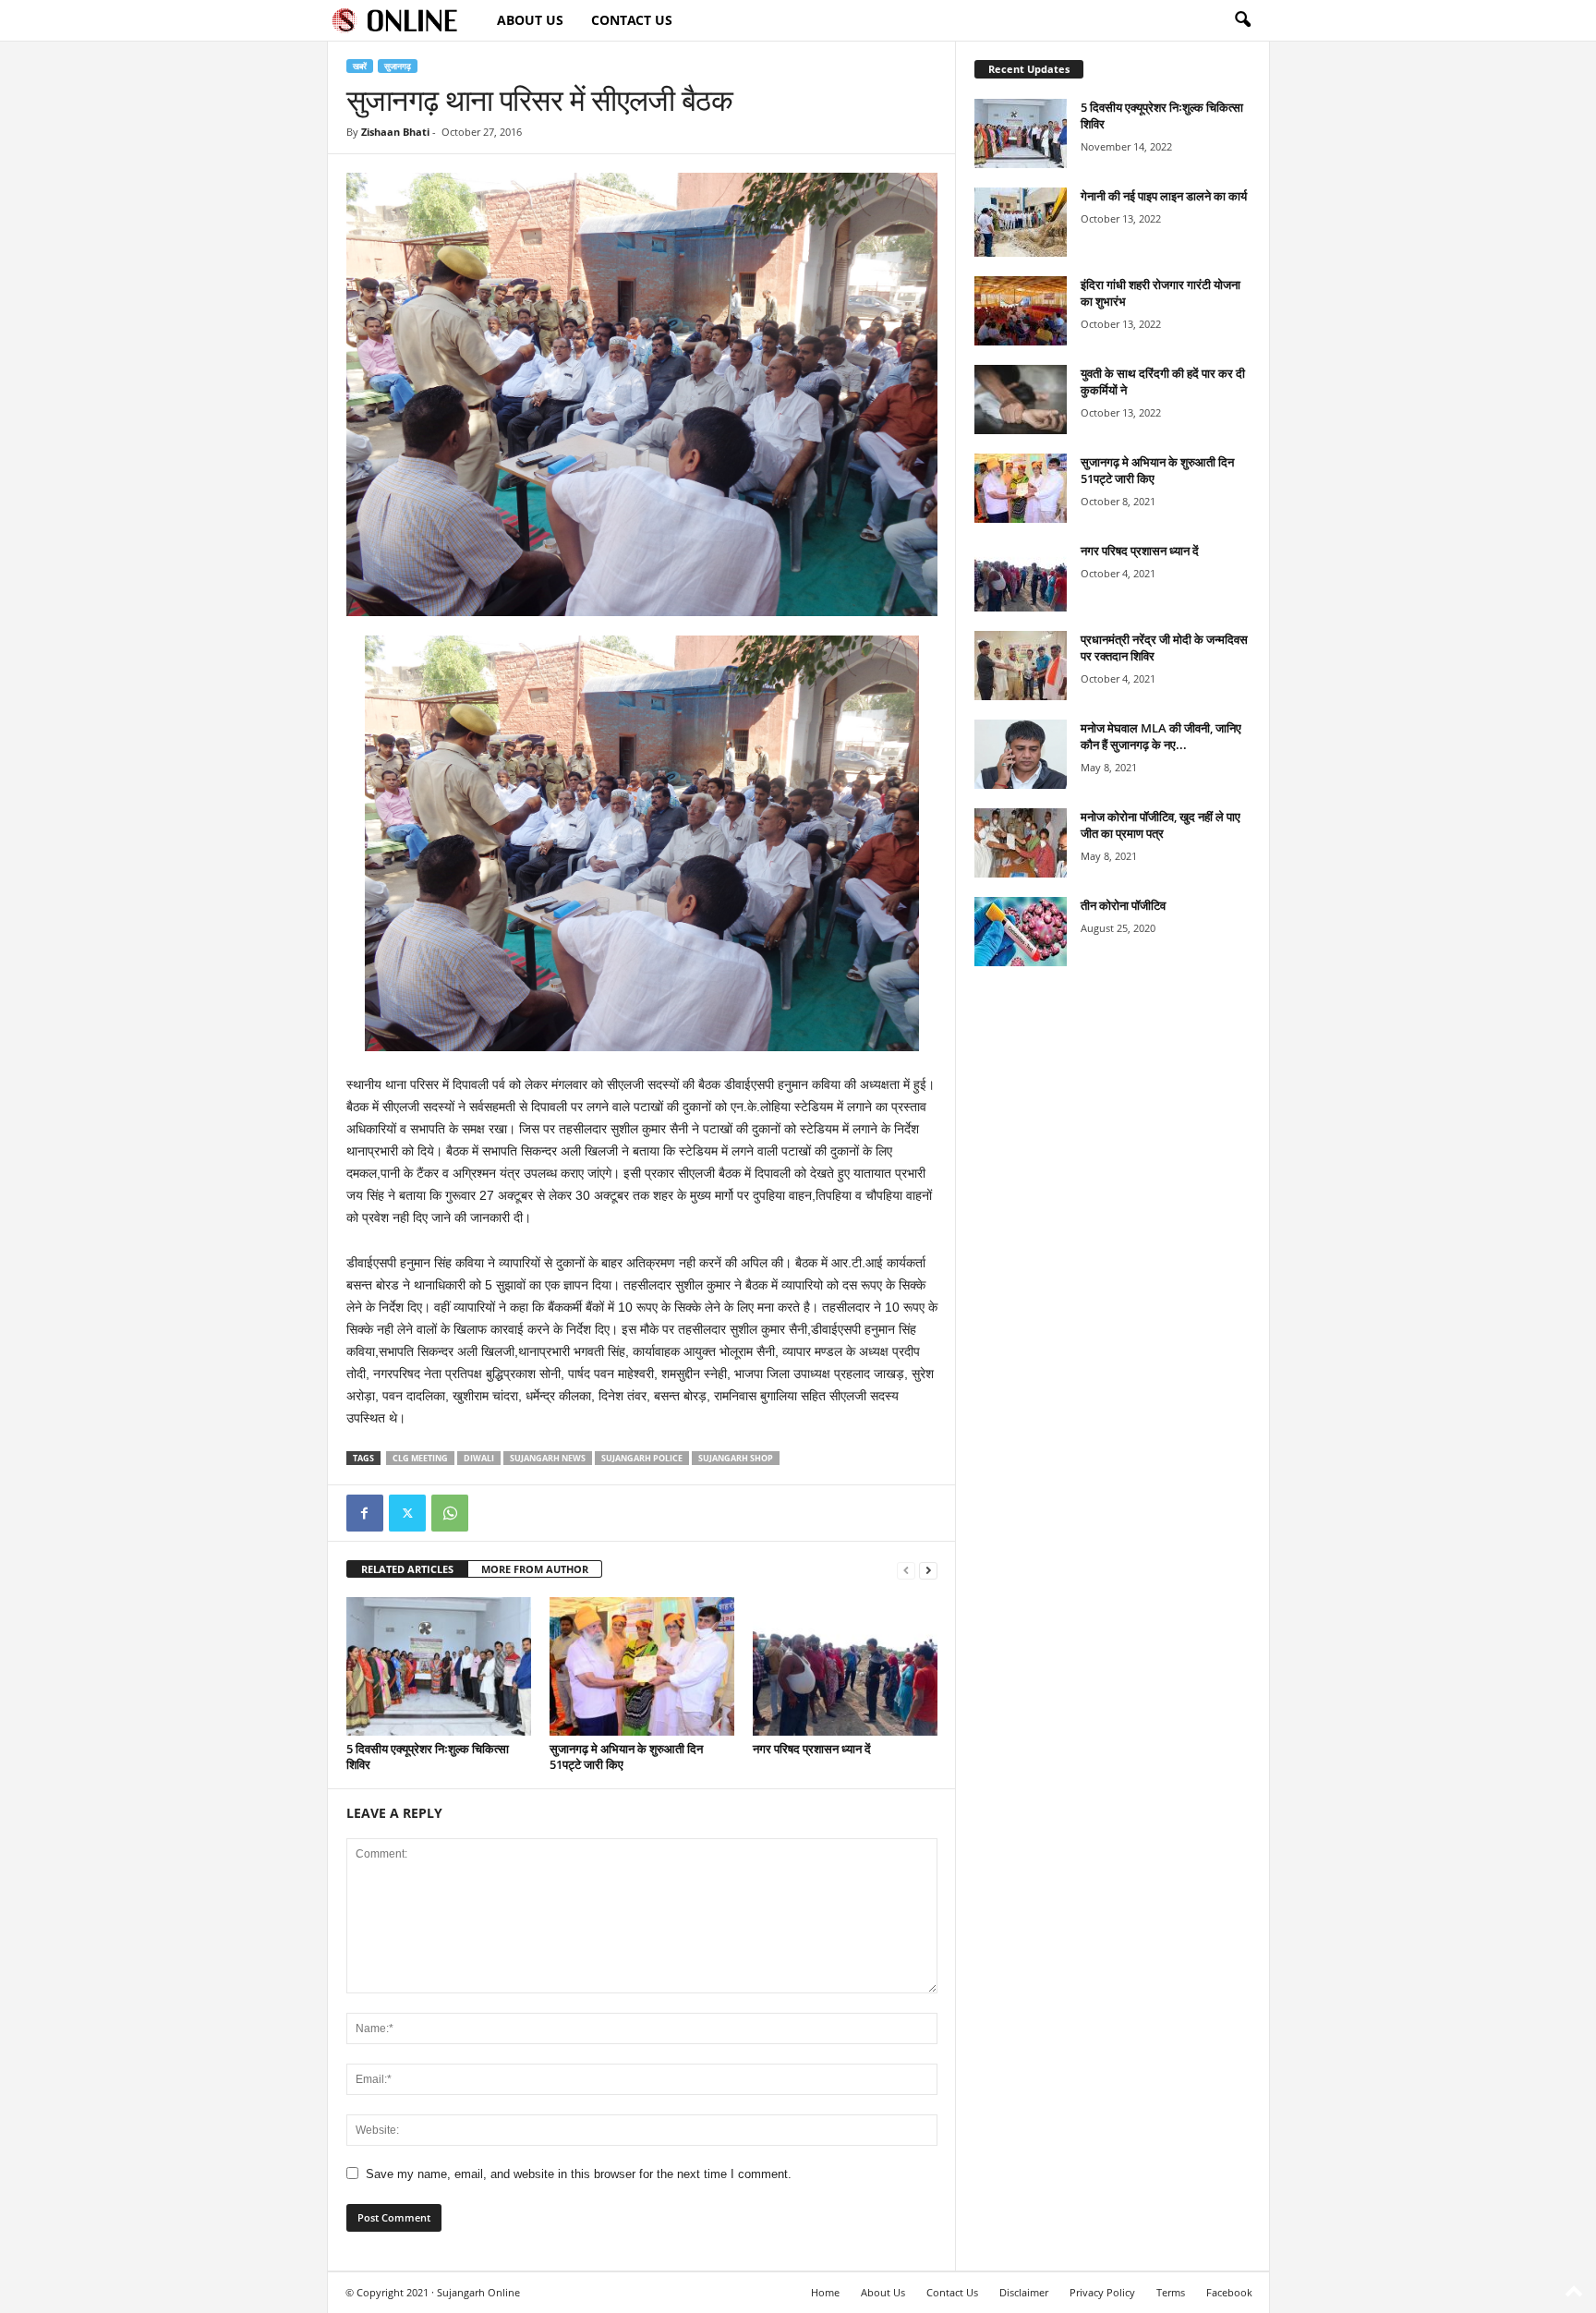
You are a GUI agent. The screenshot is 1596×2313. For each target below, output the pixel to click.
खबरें (360, 66)
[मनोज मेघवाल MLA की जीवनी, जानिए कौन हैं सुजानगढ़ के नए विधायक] (1021, 754)
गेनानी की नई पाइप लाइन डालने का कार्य (1164, 196)
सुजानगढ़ (398, 66)
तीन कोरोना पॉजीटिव (1123, 905)
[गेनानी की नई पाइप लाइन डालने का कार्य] (1021, 222)
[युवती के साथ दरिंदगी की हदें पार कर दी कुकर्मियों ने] (1021, 400)
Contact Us (632, 20)
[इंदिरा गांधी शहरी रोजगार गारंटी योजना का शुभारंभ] (1021, 311)
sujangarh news (548, 1458)
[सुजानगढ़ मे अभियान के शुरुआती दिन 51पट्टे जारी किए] (642, 1666)
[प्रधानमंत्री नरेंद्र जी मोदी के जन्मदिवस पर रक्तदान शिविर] (1021, 666)
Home (825, 2292)
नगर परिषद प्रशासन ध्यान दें (812, 1749)
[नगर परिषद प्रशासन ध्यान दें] (845, 1666)
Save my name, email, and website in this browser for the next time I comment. (579, 2174)
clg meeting (420, 1458)
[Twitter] (407, 1513)
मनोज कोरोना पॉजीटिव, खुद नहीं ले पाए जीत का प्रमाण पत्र (1161, 825)
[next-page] (928, 1570)
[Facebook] (365, 1513)
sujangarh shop (736, 1458)
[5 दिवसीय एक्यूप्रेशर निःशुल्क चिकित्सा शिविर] (439, 1666)
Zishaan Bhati (395, 132)
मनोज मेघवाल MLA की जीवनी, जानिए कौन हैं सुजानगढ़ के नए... (1161, 736)
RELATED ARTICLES (407, 1569)
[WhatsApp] (450, 1513)
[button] (1242, 20)
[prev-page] (906, 1570)
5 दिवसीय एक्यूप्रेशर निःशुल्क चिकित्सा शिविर (428, 1756)
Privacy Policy (1102, 2292)
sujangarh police (642, 1458)
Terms (1171, 2292)
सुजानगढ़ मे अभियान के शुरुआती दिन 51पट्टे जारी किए (626, 1756)
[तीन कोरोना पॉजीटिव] (1021, 932)
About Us (530, 20)
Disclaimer (1024, 2292)
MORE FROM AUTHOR (535, 1569)
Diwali (479, 1458)
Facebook (1229, 2292)
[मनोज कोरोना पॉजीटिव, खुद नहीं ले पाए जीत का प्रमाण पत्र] (1021, 843)
